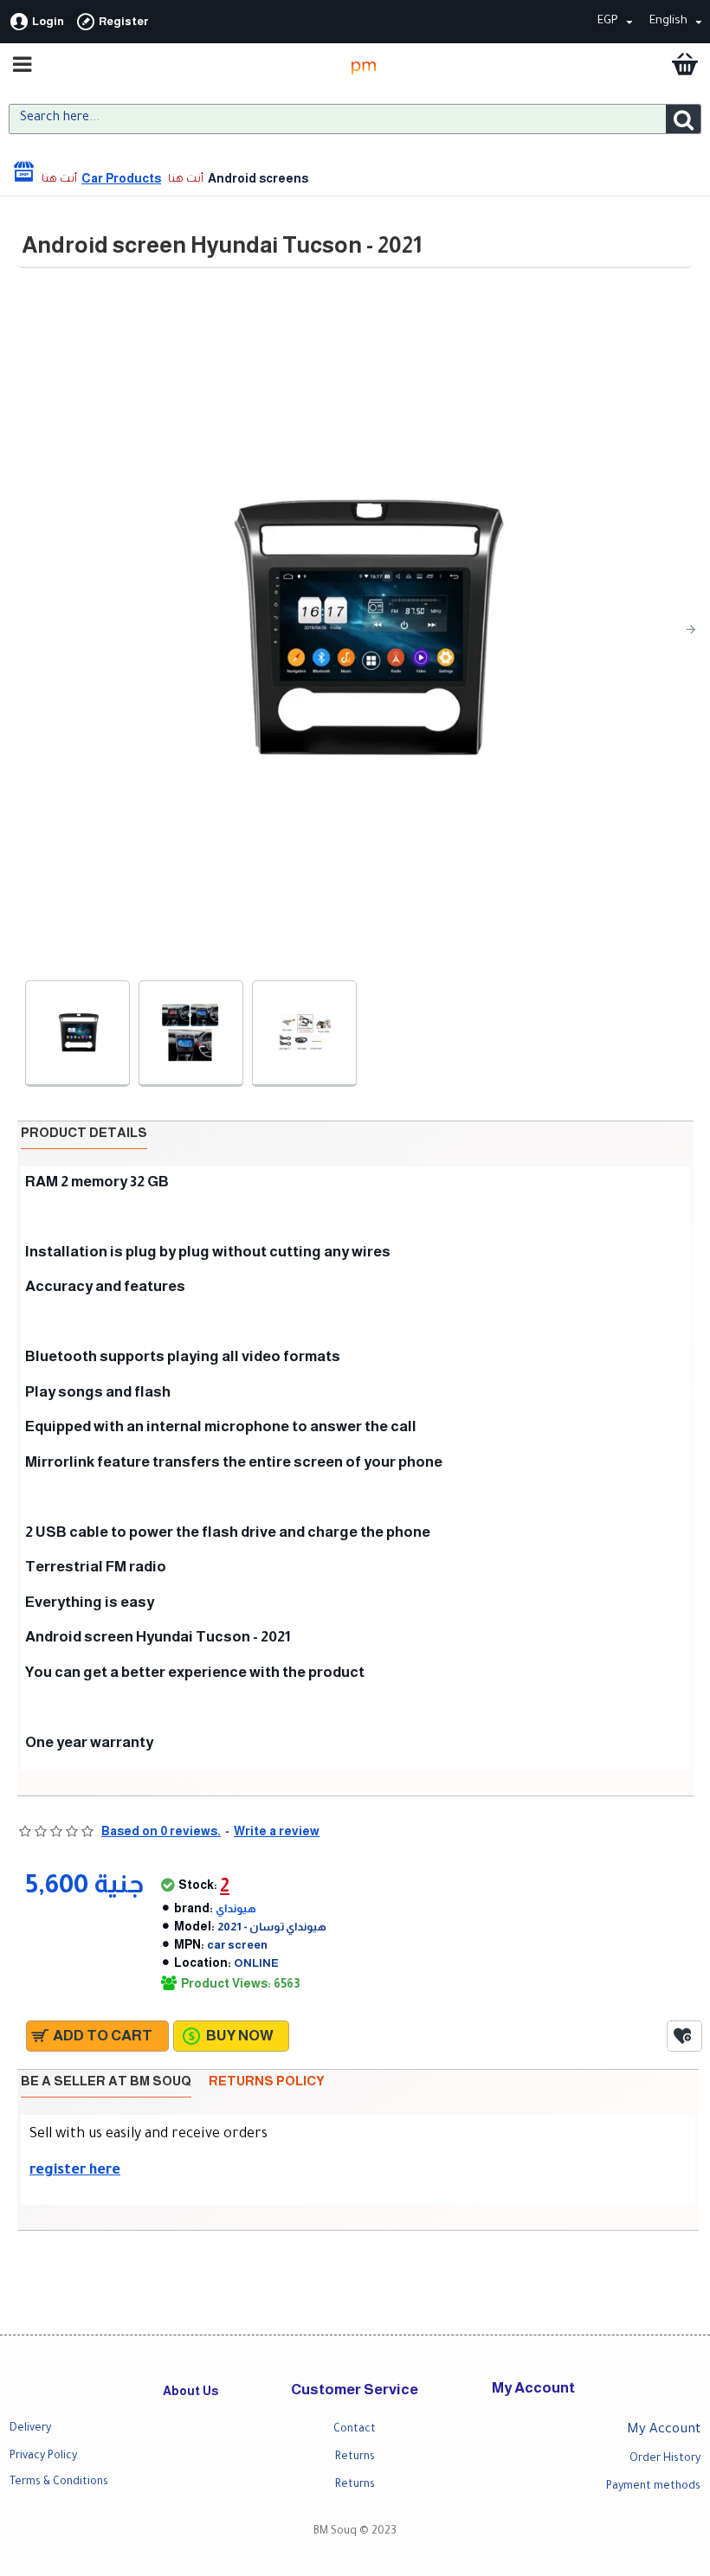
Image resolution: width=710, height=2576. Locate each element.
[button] (31, 629)
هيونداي (236, 1908)
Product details (84, 1132)
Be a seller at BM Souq (106, 2081)
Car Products (121, 178)
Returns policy (267, 2081)
